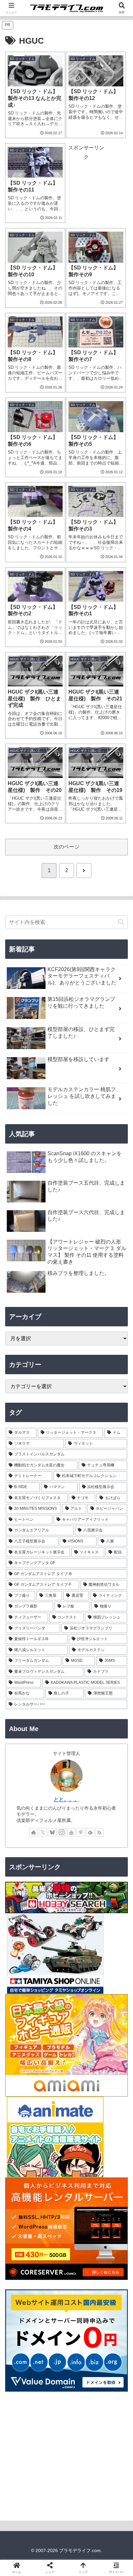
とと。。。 (66, 1799)
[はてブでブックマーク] (111, 1988)
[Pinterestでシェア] (52, 2006)
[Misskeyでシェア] (111, 1970)
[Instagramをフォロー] (62, 1832)
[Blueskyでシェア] (81, 1970)
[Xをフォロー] (43, 1832)
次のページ (66, 847)
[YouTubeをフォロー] (71, 1832)
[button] (121, 922)
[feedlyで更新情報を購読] (90, 1832)
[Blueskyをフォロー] (52, 1832)
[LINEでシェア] (22, 2006)
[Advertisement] (86, 182)
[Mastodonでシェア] (52, 1970)
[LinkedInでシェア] (81, 2006)
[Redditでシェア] (81, 1988)
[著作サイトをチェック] (34, 1832)
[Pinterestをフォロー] (81, 1832)
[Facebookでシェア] (22, 1988)
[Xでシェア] (22, 1970)
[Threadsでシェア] (52, 1988)
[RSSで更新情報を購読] (99, 1832)
